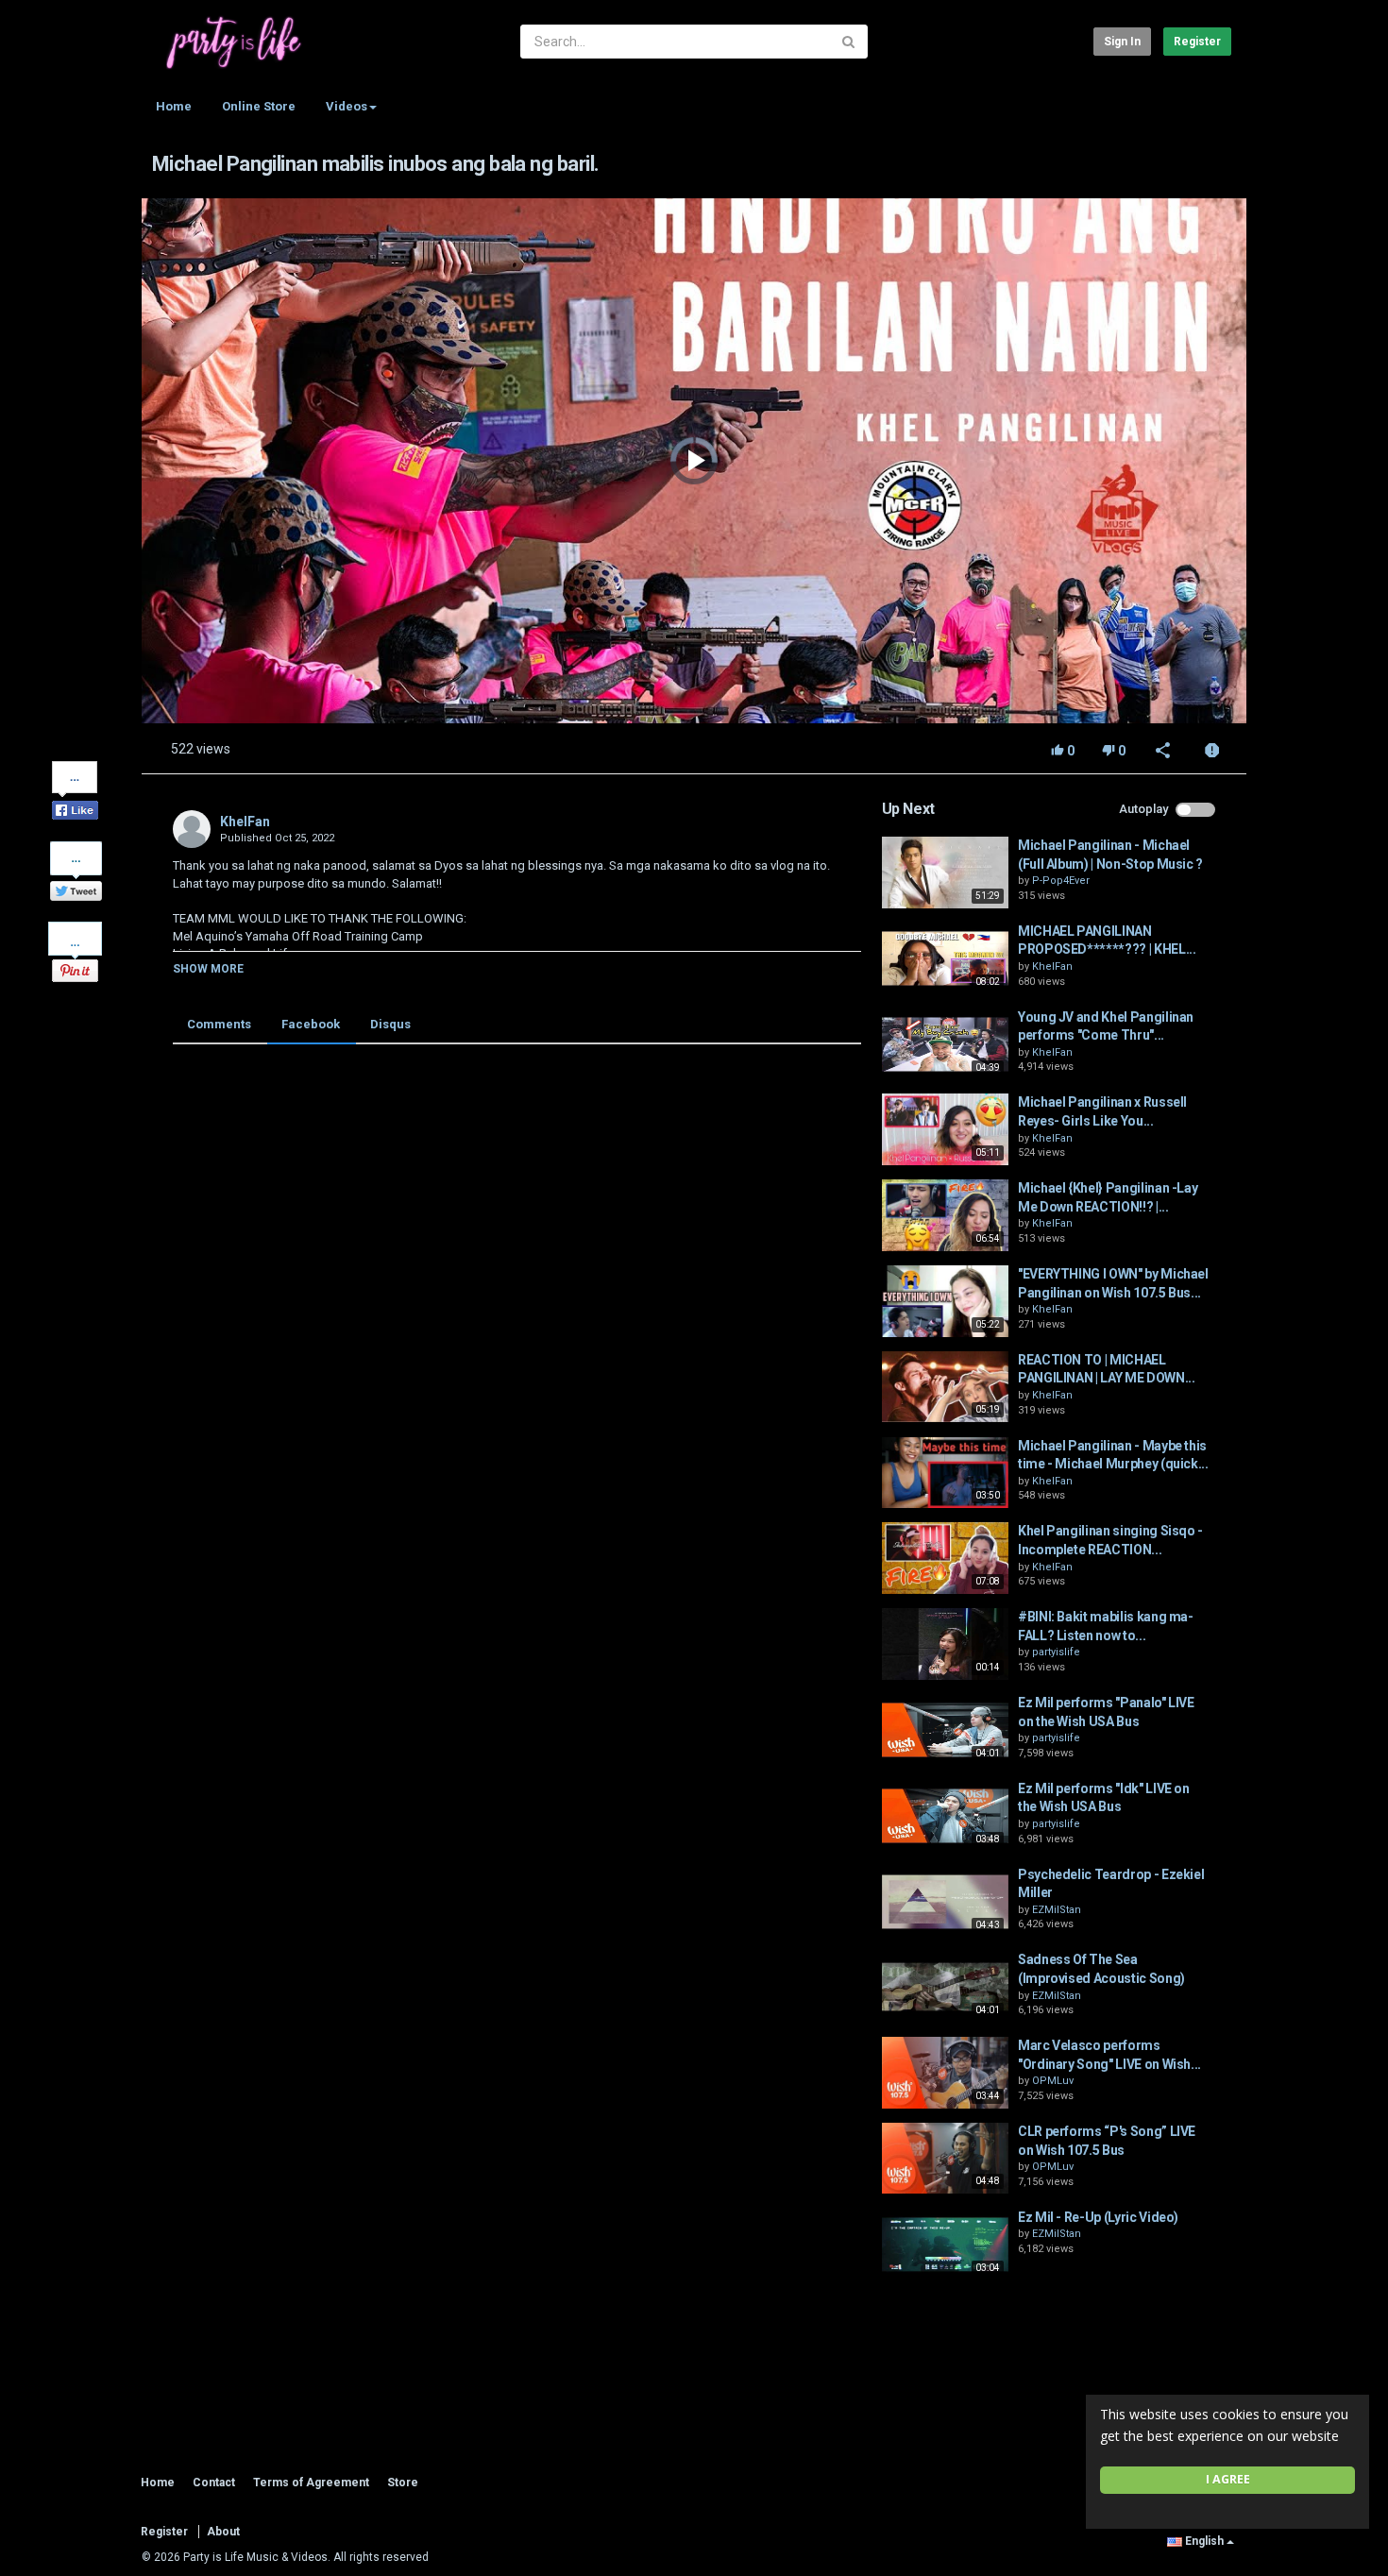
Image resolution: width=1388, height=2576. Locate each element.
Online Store (259, 106)
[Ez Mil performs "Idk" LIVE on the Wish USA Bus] (945, 1816)
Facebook (311, 1024)
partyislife (1056, 1652)
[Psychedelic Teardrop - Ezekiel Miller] (945, 1902)
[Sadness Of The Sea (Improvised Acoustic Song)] (945, 1987)
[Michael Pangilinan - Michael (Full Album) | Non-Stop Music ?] (945, 873)
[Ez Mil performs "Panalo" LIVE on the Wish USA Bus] (945, 1730)
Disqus (390, 1024)
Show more (208, 969)
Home (174, 106)
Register (1197, 42)
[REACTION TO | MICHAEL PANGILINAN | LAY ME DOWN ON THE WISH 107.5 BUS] (945, 1387)
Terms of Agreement (311, 2483)
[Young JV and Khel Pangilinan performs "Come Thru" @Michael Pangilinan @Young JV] (945, 1044)
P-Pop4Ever (1061, 881)
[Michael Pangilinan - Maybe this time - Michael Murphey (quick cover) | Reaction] (945, 1473)
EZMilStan (1057, 1910)
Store (403, 2483)
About (223, 2532)
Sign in (1122, 42)
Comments (219, 1024)
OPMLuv (1053, 2081)
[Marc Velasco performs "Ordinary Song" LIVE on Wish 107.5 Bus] (945, 2073)
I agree (1228, 2479)
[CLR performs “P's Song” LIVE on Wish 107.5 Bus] (945, 2159)
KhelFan (245, 822)
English (1204, 2541)
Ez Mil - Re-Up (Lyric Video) (1098, 2217)
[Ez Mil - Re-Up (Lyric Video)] (945, 2245)
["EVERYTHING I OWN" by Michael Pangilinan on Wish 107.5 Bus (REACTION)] (945, 1301)
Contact (214, 2483)
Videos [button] (347, 106)
